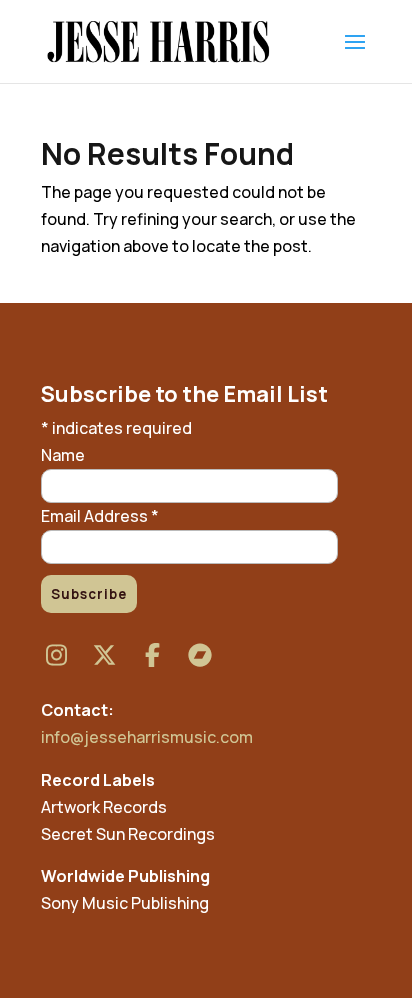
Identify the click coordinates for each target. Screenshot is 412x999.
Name (63, 455)
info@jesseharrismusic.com (147, 737)
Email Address (100, 516)
